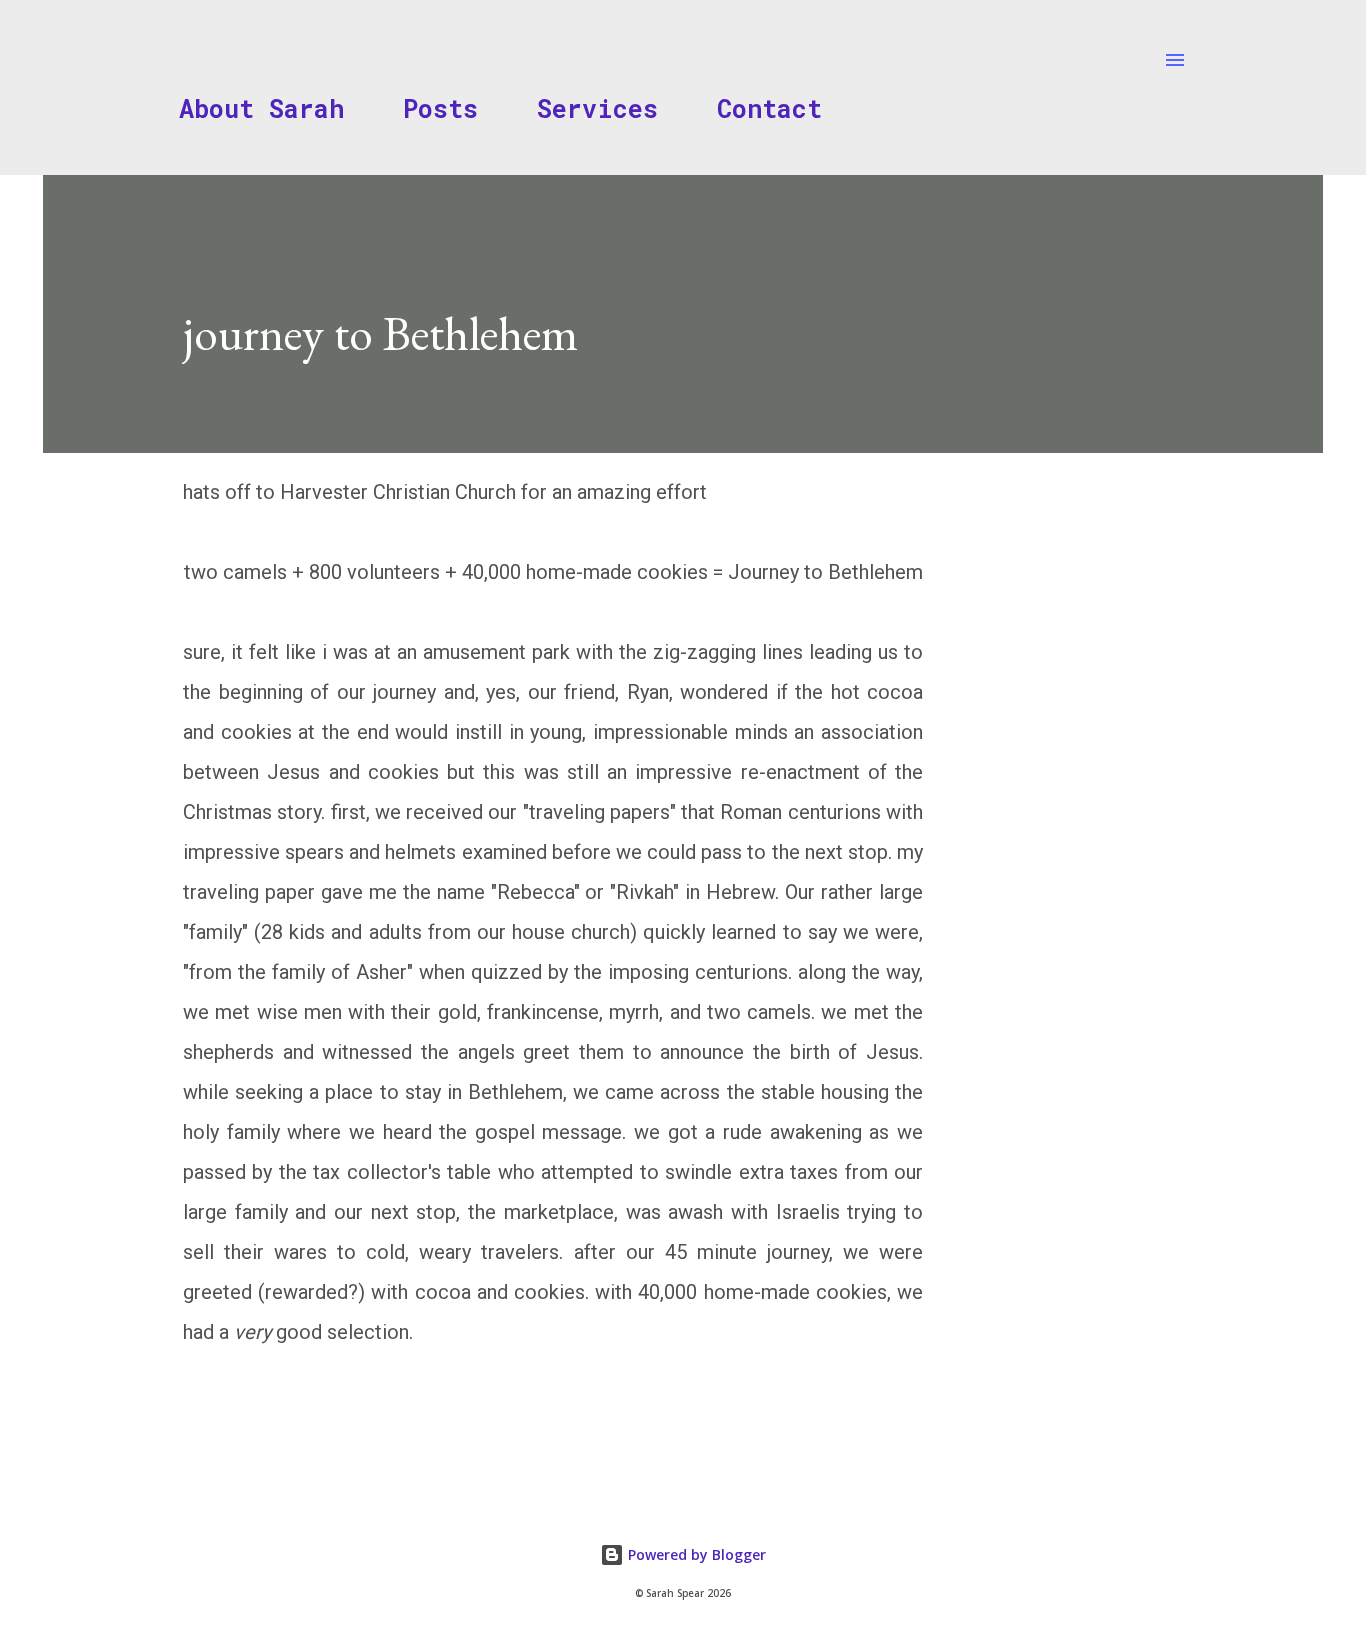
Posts (440, 108)
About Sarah (261, 108)
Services (597, 108)
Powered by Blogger (695, 1554)
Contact (769, 108)
